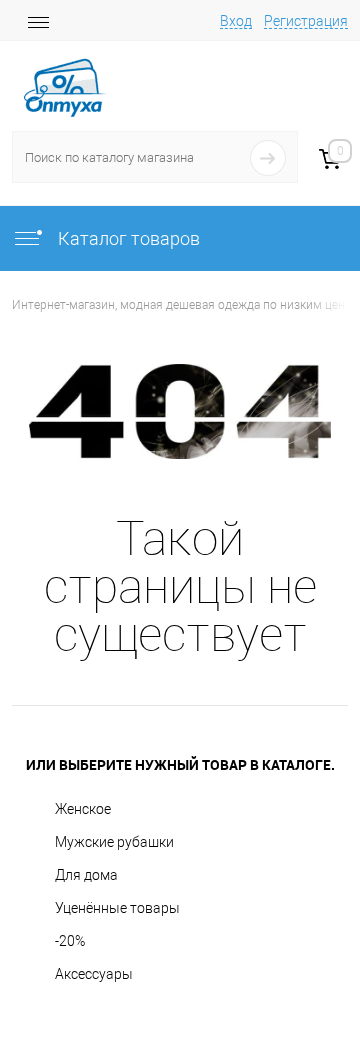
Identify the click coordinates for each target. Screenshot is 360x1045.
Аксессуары (94, 974)
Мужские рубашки (114, 842)
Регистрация (306, 21)
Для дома (86, 875)
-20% (70, 941)
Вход (236, 21)
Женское (83, 809)
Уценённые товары (117, 908)
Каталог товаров (127, 238)
